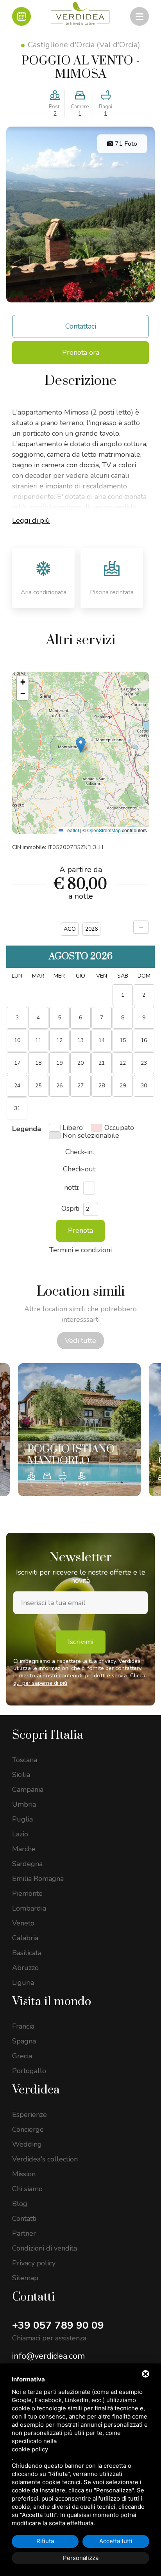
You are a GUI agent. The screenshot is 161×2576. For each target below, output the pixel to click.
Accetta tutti (116, 2541)
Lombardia (29, 1908)
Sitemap (25, 2278)
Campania (28, 1789)
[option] (79, 1430)
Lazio (20, 1834)
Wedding (27, 2144)
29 (123, 1086)
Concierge (28, 2129)
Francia (23, 2026)
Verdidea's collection (45, 2159)
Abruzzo (25, 1968)
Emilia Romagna (38, 1879)
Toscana (25, 1760)
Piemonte (27, 1893)
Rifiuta (45, 2541)
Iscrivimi (81, 1642)
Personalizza (81, 2558)
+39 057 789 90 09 (58, 2325)
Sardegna (27, 1864)
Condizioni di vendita (45, 2248)
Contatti (24, 2218)
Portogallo (29, 2071)
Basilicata (27, 1953)
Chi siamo (27, 2189)
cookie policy (30, 2449)
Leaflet (71, 830)
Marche (24, 1849)
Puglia (22, 1819)
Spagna (24, 2041)
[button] (81, 745)
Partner (24, 2233)
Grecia (22, 2056)
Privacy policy (34, 2263)
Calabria (25, 1938)
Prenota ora (81, 352)
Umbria (24, 1804)
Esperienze (30, 2115)
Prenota (80, 1230)
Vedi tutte (80, 1341)
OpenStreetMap (104, 830)
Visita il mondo (52, 2002)
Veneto (23, 1923)
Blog (20, 2204)
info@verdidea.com (48, 2356)
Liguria (23, 1983)
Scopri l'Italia (48, 1735)
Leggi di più (31, 520)
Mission (24, 2174)
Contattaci (81, 326)
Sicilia (21, 1775)
